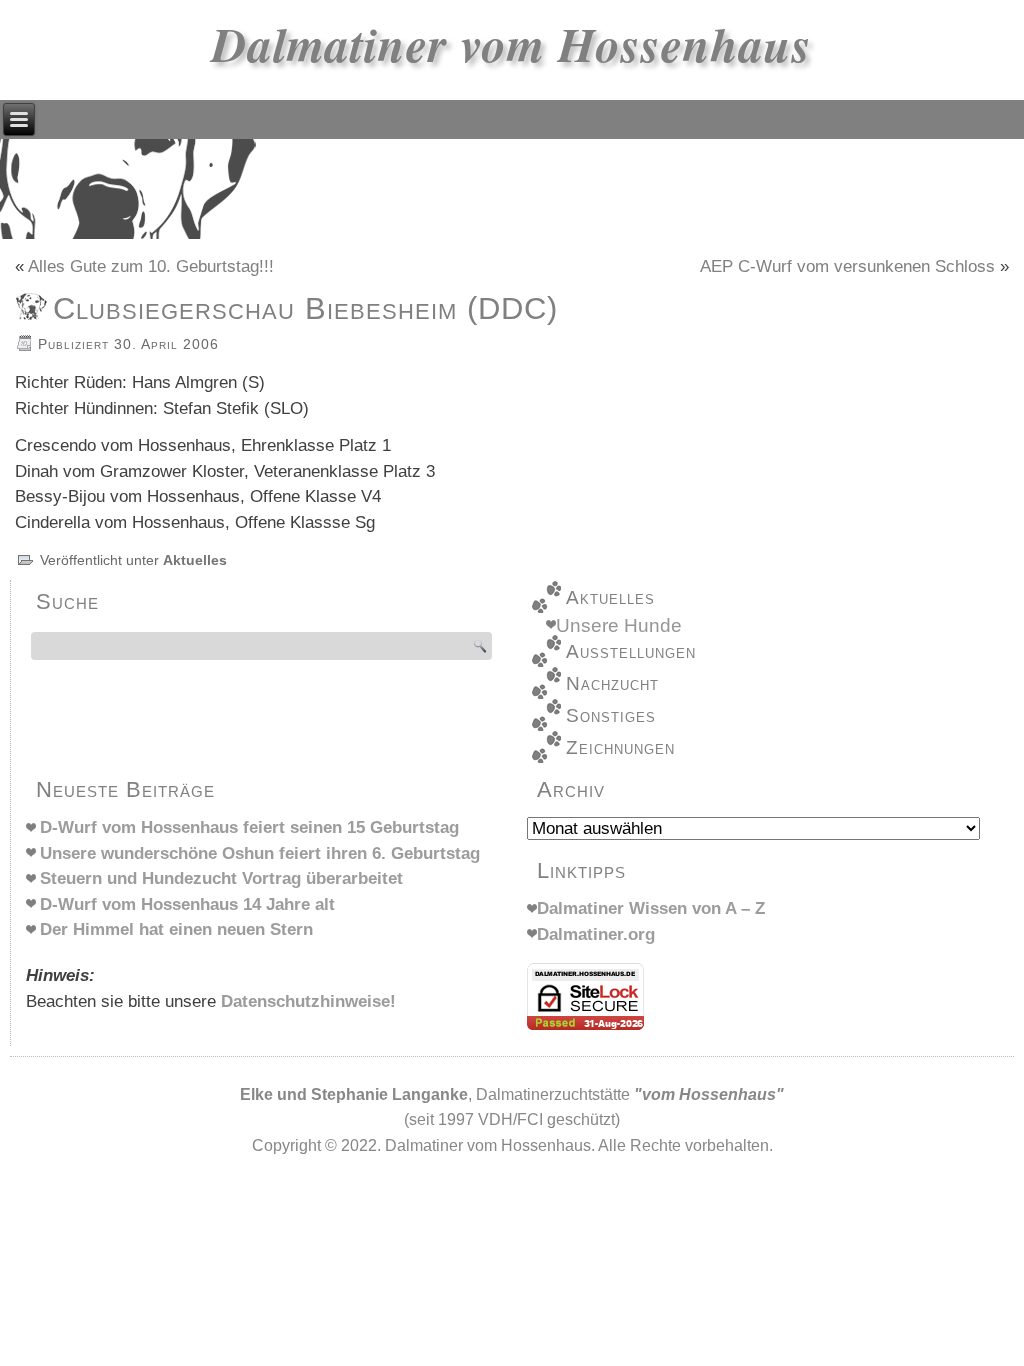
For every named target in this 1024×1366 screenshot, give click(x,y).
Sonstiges (611, 715)
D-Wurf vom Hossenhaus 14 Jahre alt (187, 904)
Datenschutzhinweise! (308, 1001)
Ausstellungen (631, 651)
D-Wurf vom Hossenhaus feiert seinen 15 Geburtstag (249, 827)
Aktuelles (195, 560)
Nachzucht (612, 683)
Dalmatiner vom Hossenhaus (512, 44)
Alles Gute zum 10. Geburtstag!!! (151, 266)
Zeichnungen (620, 747)
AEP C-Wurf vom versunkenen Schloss (847, 266)
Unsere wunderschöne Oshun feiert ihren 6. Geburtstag (260, 853)
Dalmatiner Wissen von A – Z (651, 908)
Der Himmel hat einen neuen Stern (176, 929)
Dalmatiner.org (596, 934)
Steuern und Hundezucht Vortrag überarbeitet (221, 878)
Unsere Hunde (619, 625)
